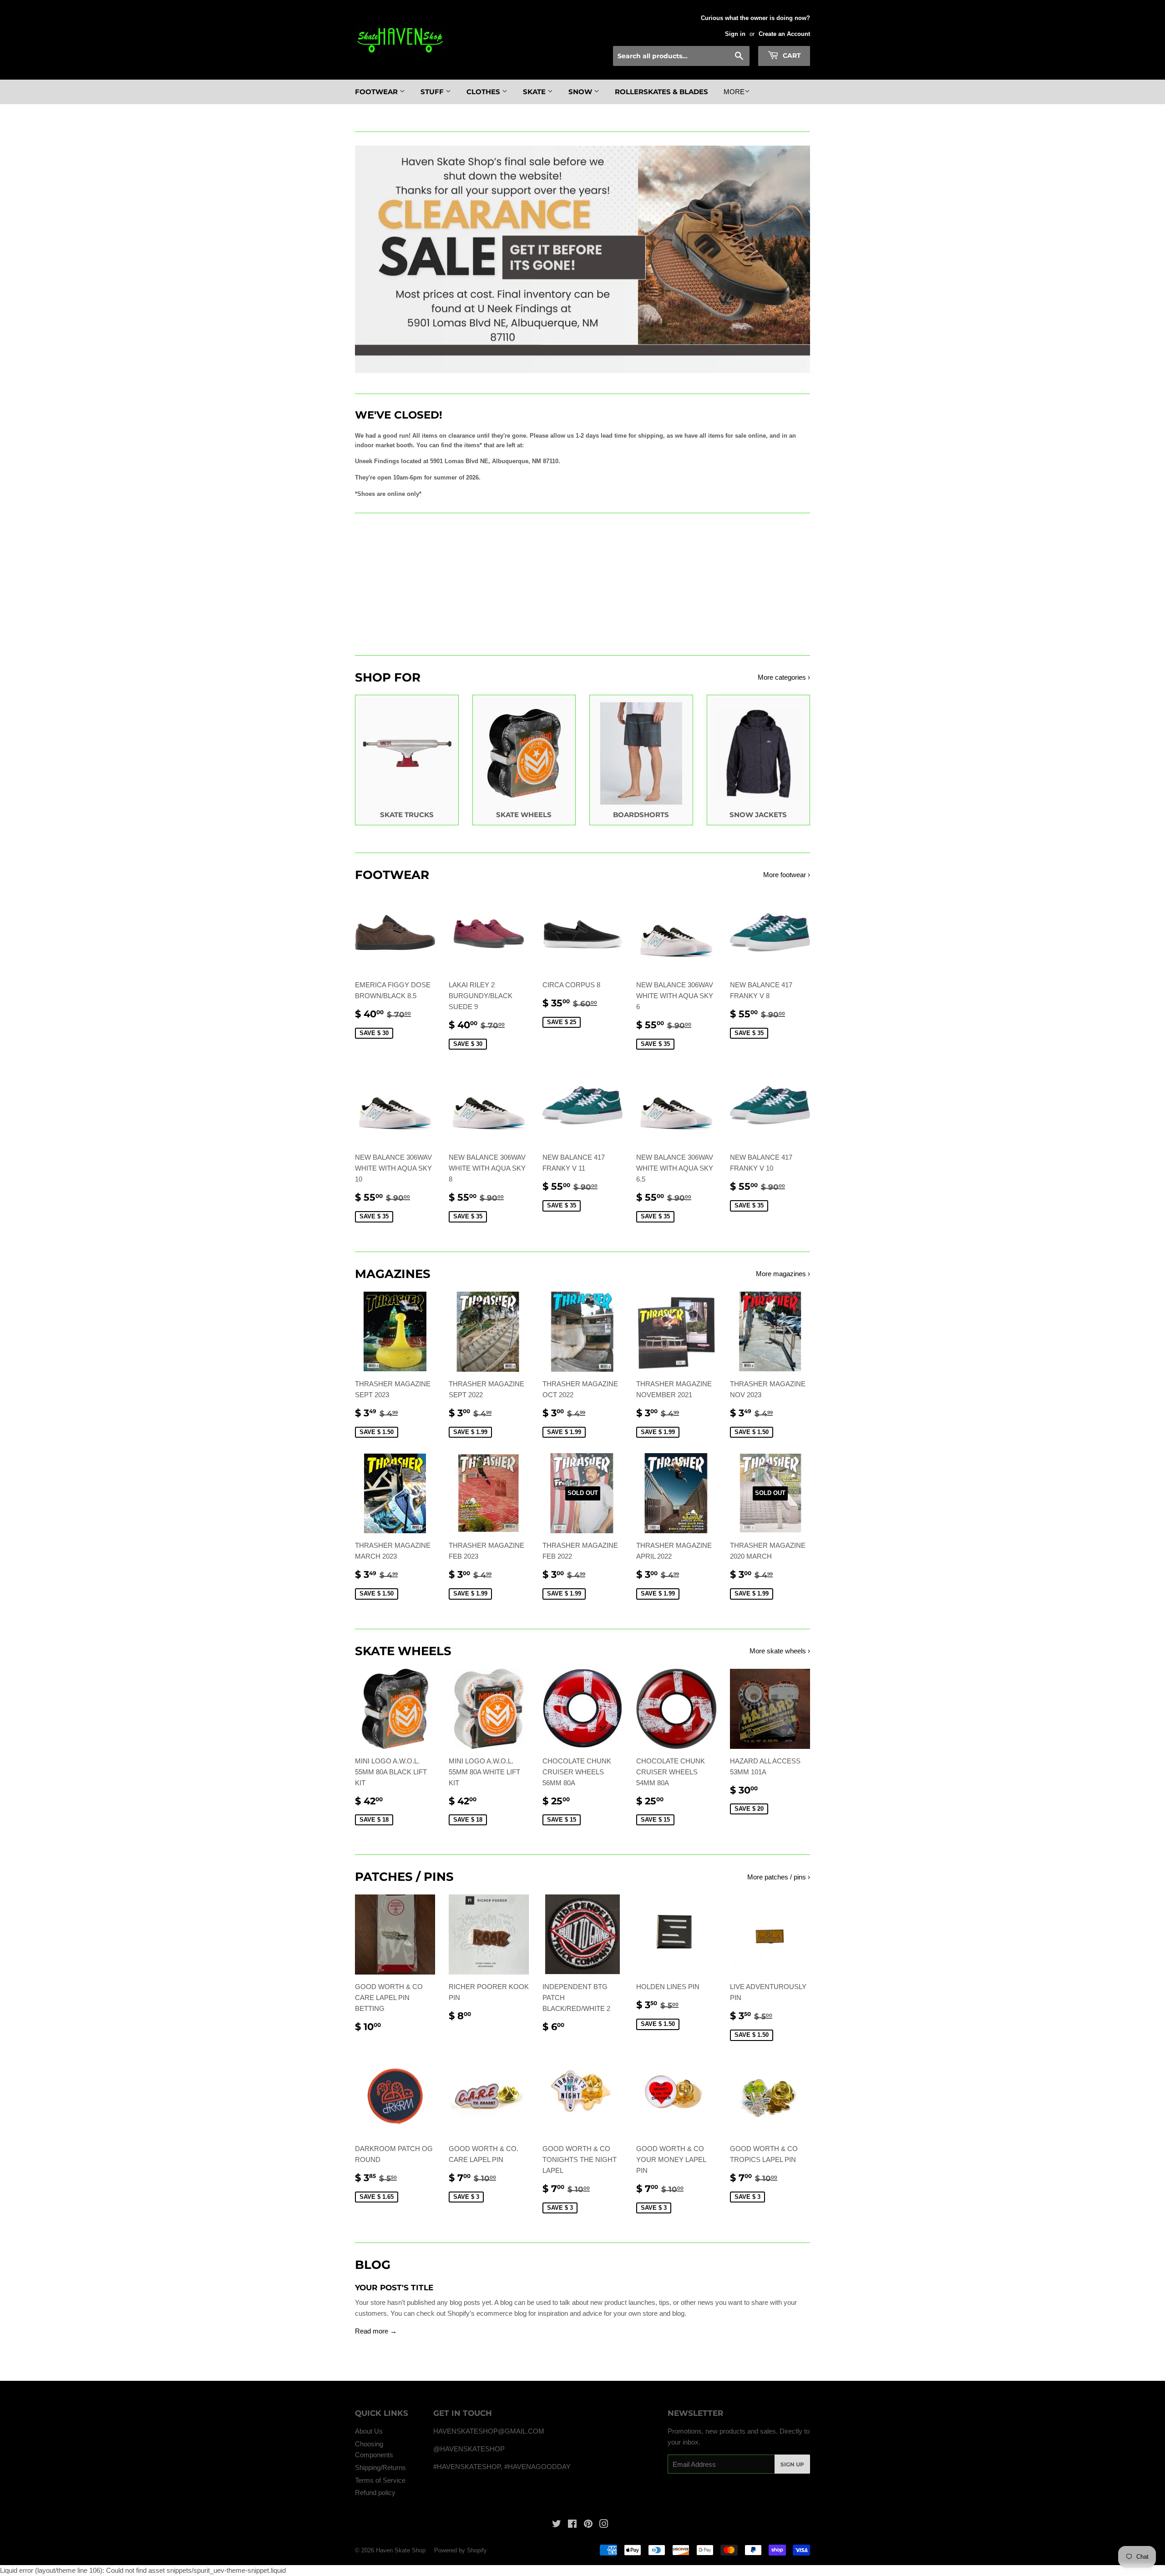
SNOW (581, 92)
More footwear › (787, 875)
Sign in (735, 34)
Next (791, 259)
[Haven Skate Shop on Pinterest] (588, 2525)
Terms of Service (380, 2480)
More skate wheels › (780, 1651)
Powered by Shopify (461, 2550)
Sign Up (792, 2464)
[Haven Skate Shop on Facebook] (572, 2525)
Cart (791, 56)
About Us (369, 2431)
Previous (374, 259)
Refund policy (375, 2493)
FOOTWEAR (377, 92)
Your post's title (394, 2288)
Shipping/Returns (380, 2467)
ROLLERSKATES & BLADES (661, 92)
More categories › (784, 677)
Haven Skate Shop (401, 2550)
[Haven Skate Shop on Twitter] (557, 2525)
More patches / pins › (779, 1877)
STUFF (433, 92)
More (734, 92)
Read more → (376, 2331)
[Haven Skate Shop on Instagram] (604, 2525)
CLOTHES (484, 92)
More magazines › (783, 1274)
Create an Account (784, 34)
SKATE (535, 92)
